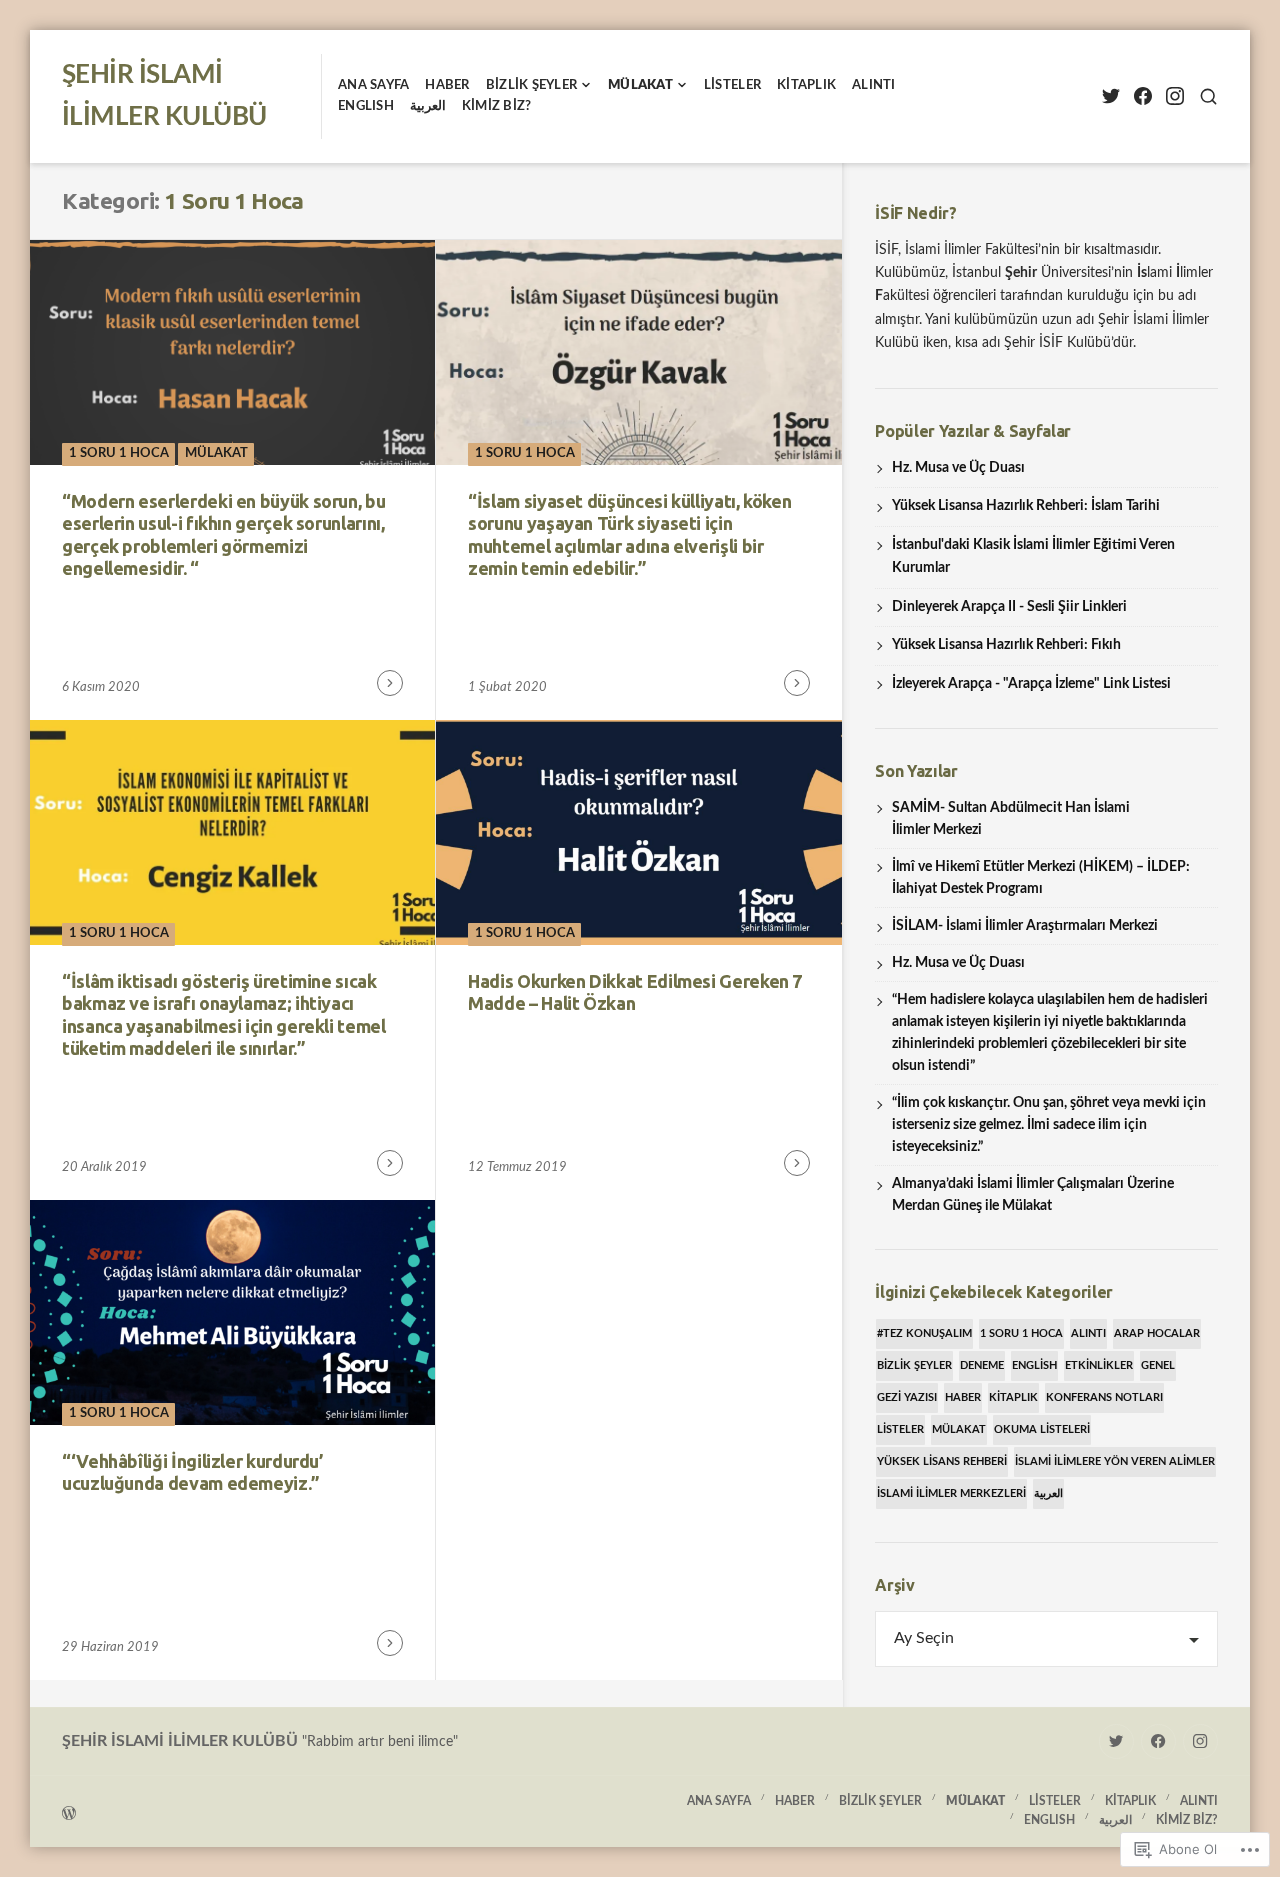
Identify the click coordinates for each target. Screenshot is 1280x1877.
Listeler (732, 85)
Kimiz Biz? (497, 106)
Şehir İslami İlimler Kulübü (180, 1741)
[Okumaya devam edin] (390, 683)
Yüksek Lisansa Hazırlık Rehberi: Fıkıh (1006, 645)
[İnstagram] (1174, 96)
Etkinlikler (1099, 1365)
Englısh (366, 106)
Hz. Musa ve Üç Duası (958, 468)
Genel (1158, 1365)
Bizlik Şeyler (531, 85)
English (1034, 1365)
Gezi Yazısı (907, 1397)
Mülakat (640, 85)
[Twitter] (1110, 96)
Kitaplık (806, 85)
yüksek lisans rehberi (942, 1461)
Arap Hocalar (1157, 1333)
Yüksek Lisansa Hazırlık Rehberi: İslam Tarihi (1026, 506)
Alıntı (874, 85)
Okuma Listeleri (1042, 1429)
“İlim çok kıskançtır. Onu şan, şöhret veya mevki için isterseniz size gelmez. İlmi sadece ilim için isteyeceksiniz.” (1049, 1125)
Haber (447, 85)
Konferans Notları (1104, 1397)
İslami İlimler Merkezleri (951, 1493)
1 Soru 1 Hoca (119, 453)
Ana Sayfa (373, 85)
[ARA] (1208, 96)
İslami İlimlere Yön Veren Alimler (1115, 1461)
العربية (428, 106)
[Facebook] (1142, 96)
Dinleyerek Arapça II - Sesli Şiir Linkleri (1009, 607)
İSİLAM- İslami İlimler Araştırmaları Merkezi (1025, 926)
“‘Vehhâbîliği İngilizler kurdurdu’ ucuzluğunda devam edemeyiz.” (192, 1472)
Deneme (982, 1365)
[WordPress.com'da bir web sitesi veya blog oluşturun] (351, 1811)
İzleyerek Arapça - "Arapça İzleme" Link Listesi (1031, 684)
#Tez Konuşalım (924, 1333)
